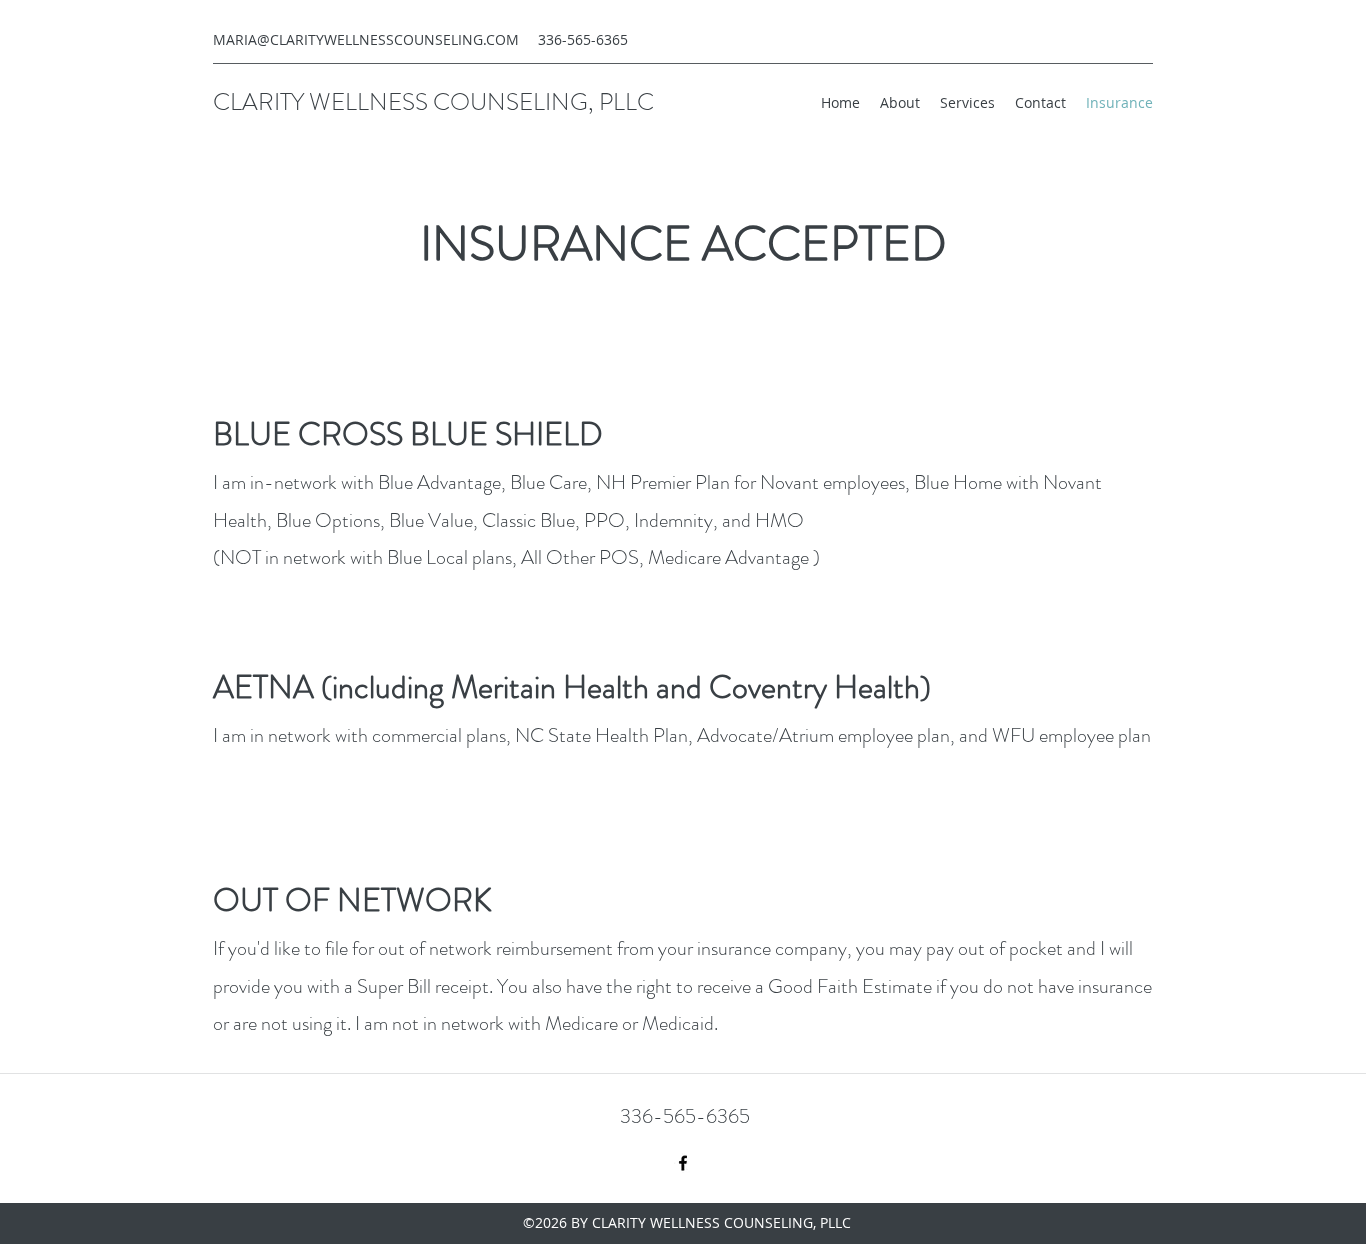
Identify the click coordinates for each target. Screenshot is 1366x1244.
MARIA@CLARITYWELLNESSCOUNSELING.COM (366, 39)
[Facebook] (683, 1163)
